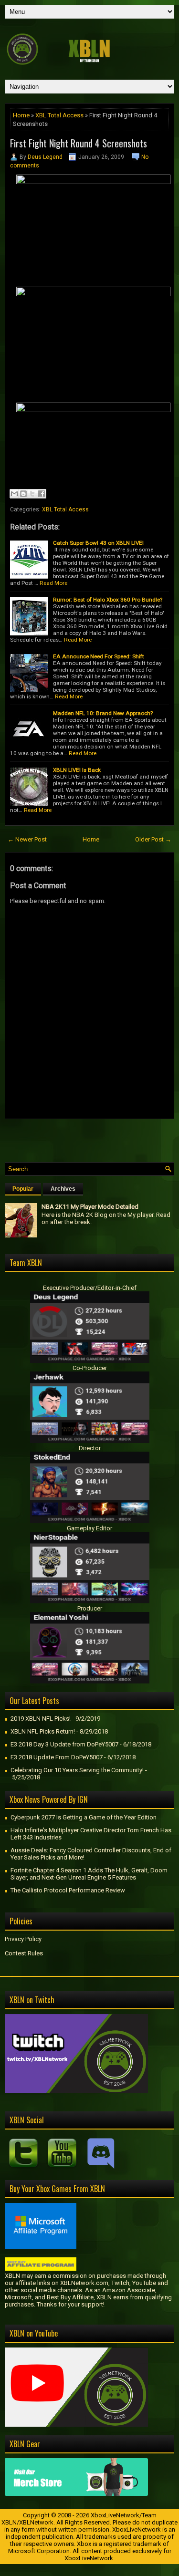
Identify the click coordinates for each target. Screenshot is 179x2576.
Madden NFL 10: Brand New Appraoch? (103, 713)
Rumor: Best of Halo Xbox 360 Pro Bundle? (108, 600)
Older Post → (153, 839)
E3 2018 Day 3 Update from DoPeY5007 (64, 1744)
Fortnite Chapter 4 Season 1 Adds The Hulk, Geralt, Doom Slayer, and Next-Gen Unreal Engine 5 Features (89, 1874)
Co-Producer (90, 1368)
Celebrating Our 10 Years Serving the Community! (77, 1770)
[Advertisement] (92, 1138)
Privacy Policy (23, 1939)
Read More (53, 583)
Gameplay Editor (89, 1528)
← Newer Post (27, 839)
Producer (90, 1608)
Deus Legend (45, 157)
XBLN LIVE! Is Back (77, 770)
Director (90, 1448)
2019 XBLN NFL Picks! (41, 1719)
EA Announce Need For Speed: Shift (99, 656)
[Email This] (14, 494)
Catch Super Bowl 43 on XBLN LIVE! (98, 543)
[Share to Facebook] (42, 494)
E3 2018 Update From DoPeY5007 (57, 1757)
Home (21, 115)
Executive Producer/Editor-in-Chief (90, 1288)
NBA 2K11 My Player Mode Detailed (90, 1207)
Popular (23, 1189)
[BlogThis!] (23, 494)
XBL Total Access (59, 115)
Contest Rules (24, 1953)
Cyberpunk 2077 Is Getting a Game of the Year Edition (84, 1817)
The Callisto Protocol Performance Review (68, 1890)
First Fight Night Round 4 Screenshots (79, 143)
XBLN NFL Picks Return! (43, 1731)
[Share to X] (32, 494)
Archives (63, 1189)
